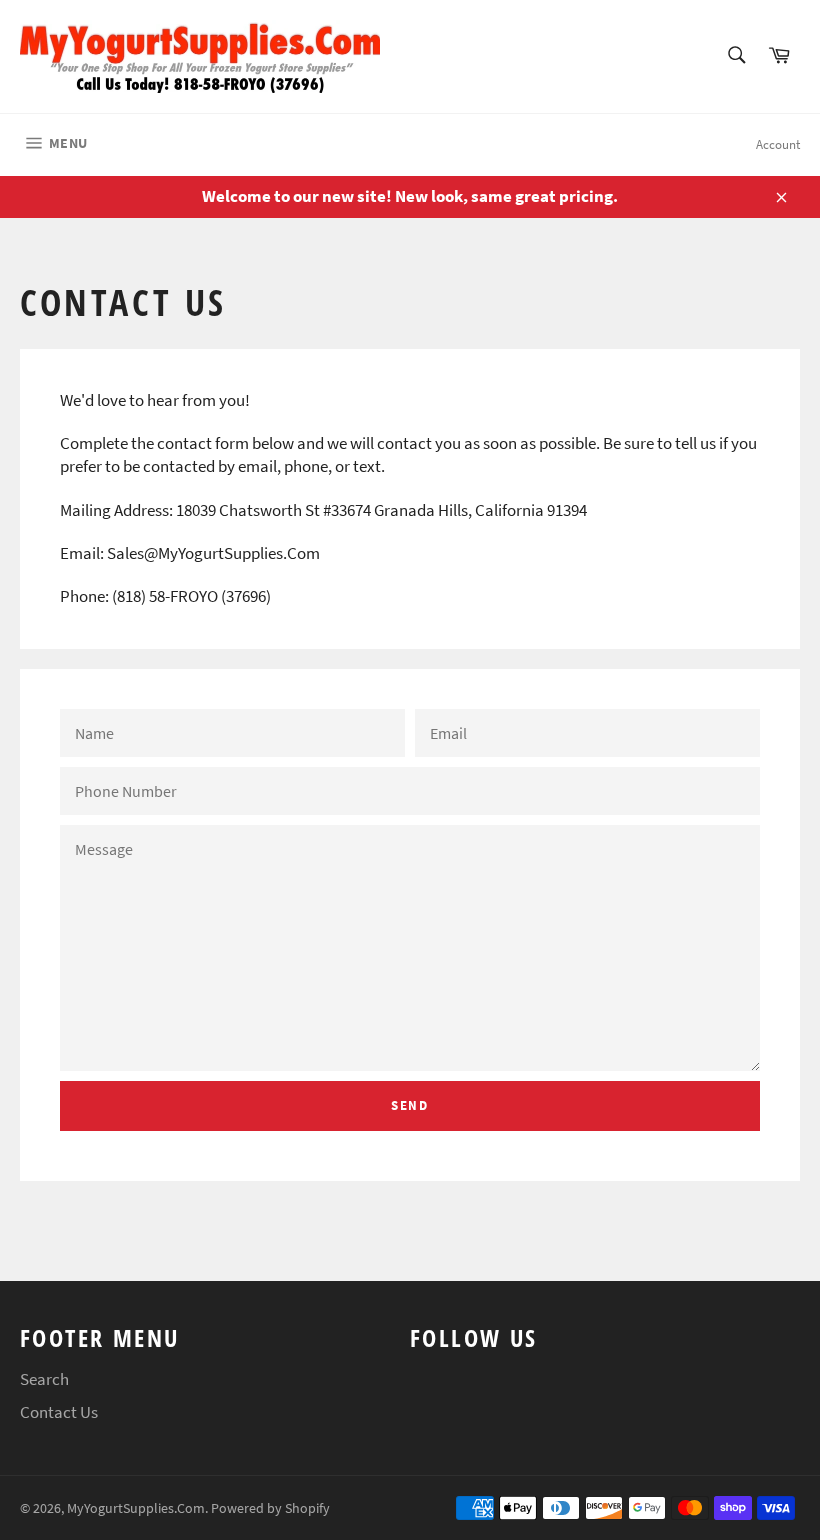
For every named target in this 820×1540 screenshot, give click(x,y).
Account (778, 144)
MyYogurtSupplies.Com (136, 1508)
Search (44, 1379)
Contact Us (59, 1412)
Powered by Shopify (270, 1508)
